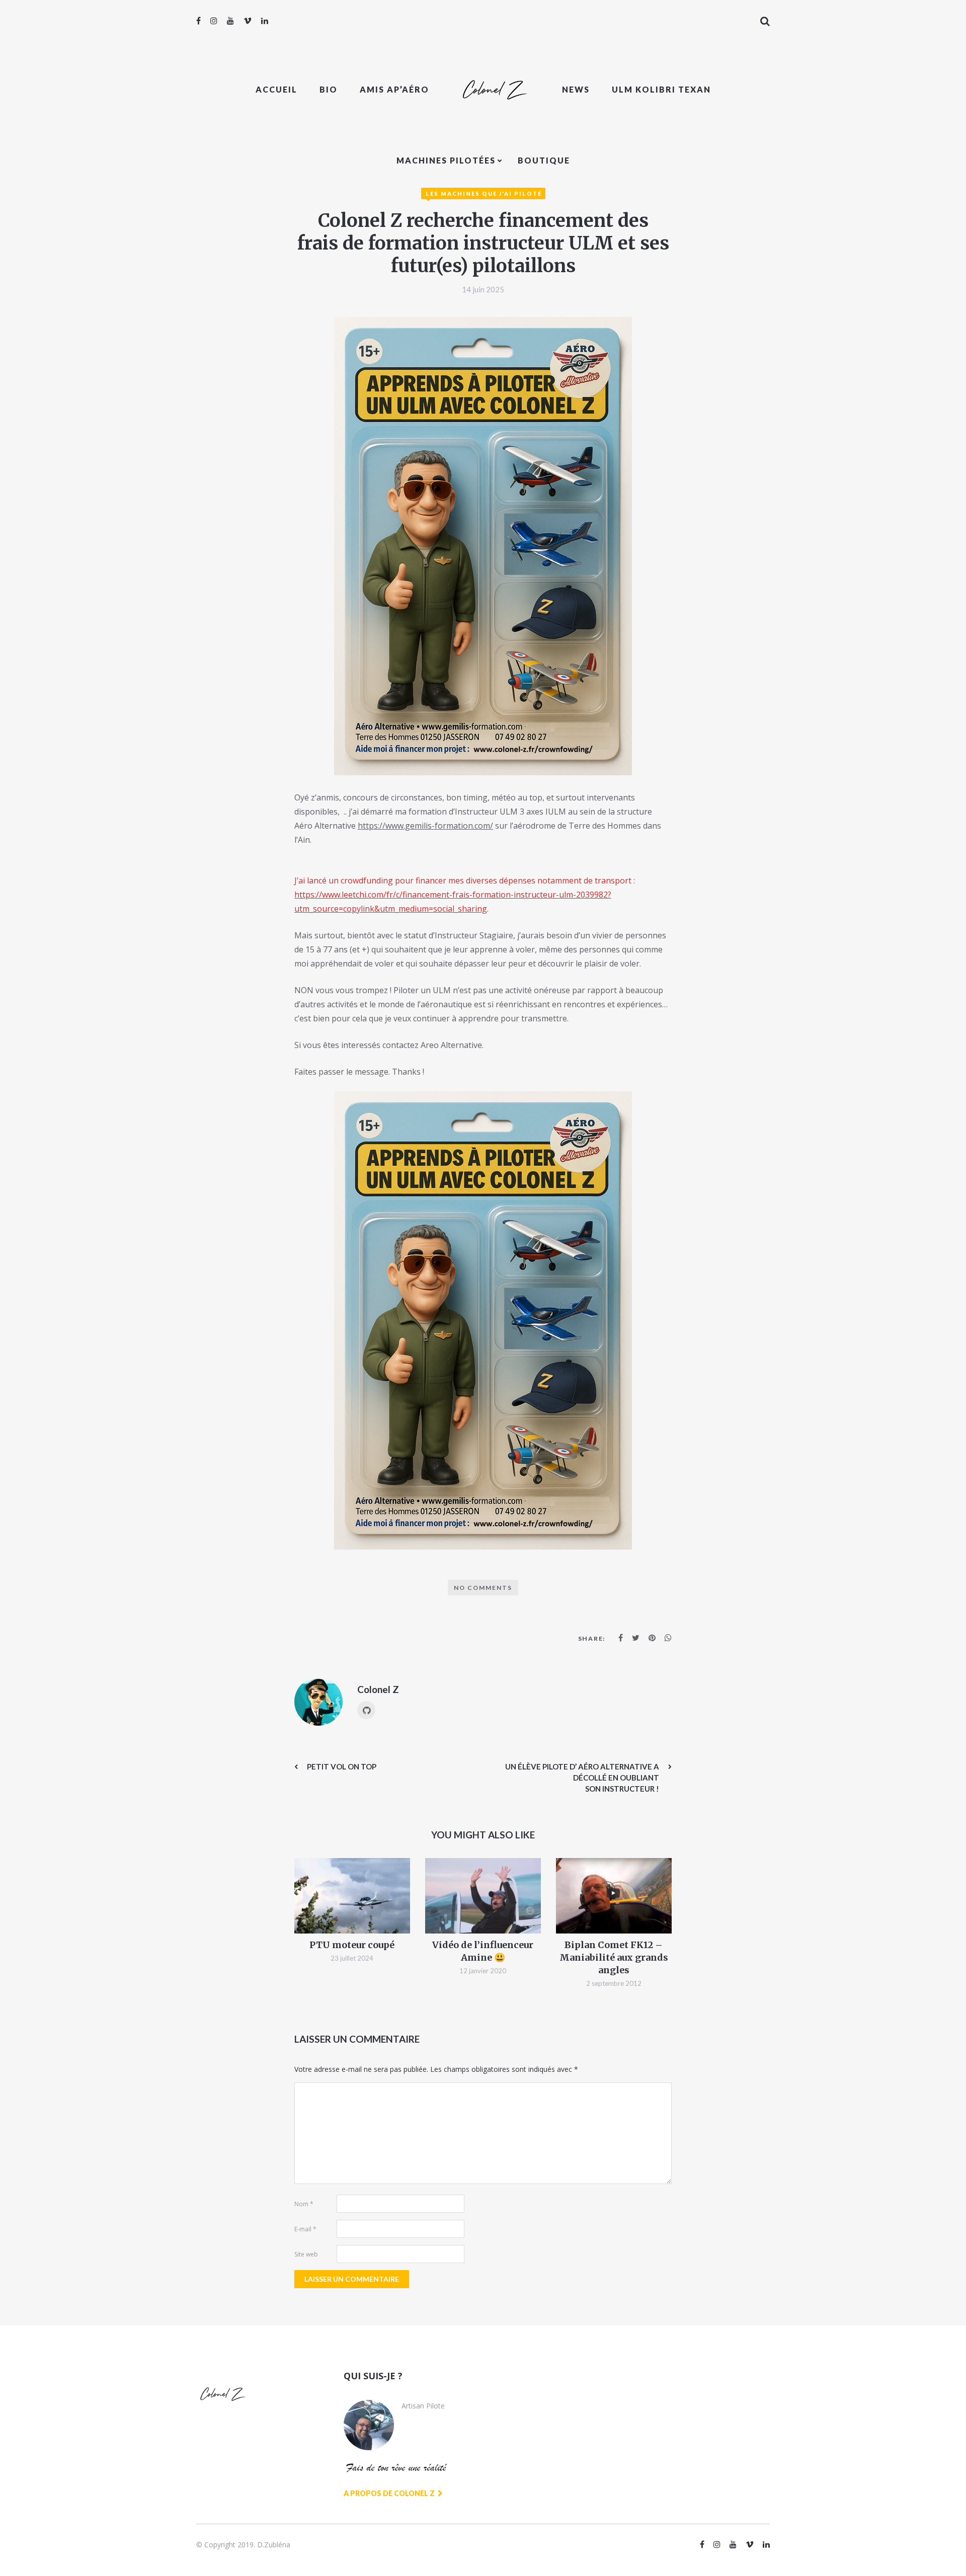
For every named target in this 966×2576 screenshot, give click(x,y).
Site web (306, 2254)
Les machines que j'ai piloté (484, 193)
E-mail (305, 2229)
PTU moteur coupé (352, 1945)
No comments (483, 1588)
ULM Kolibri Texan (661, 89)
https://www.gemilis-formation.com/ (425, 826)
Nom (304, 2204)
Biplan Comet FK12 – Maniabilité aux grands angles (614, 1957)
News (576, 89)
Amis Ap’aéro (394, 89)
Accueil (276, 89)
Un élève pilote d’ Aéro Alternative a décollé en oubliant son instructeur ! (582, 1778)
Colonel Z (378, 1689)
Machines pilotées (446, 160)
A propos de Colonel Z (390, 2493)
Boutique (544, 160)
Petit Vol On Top (342, 1766)
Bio (329, 89)
